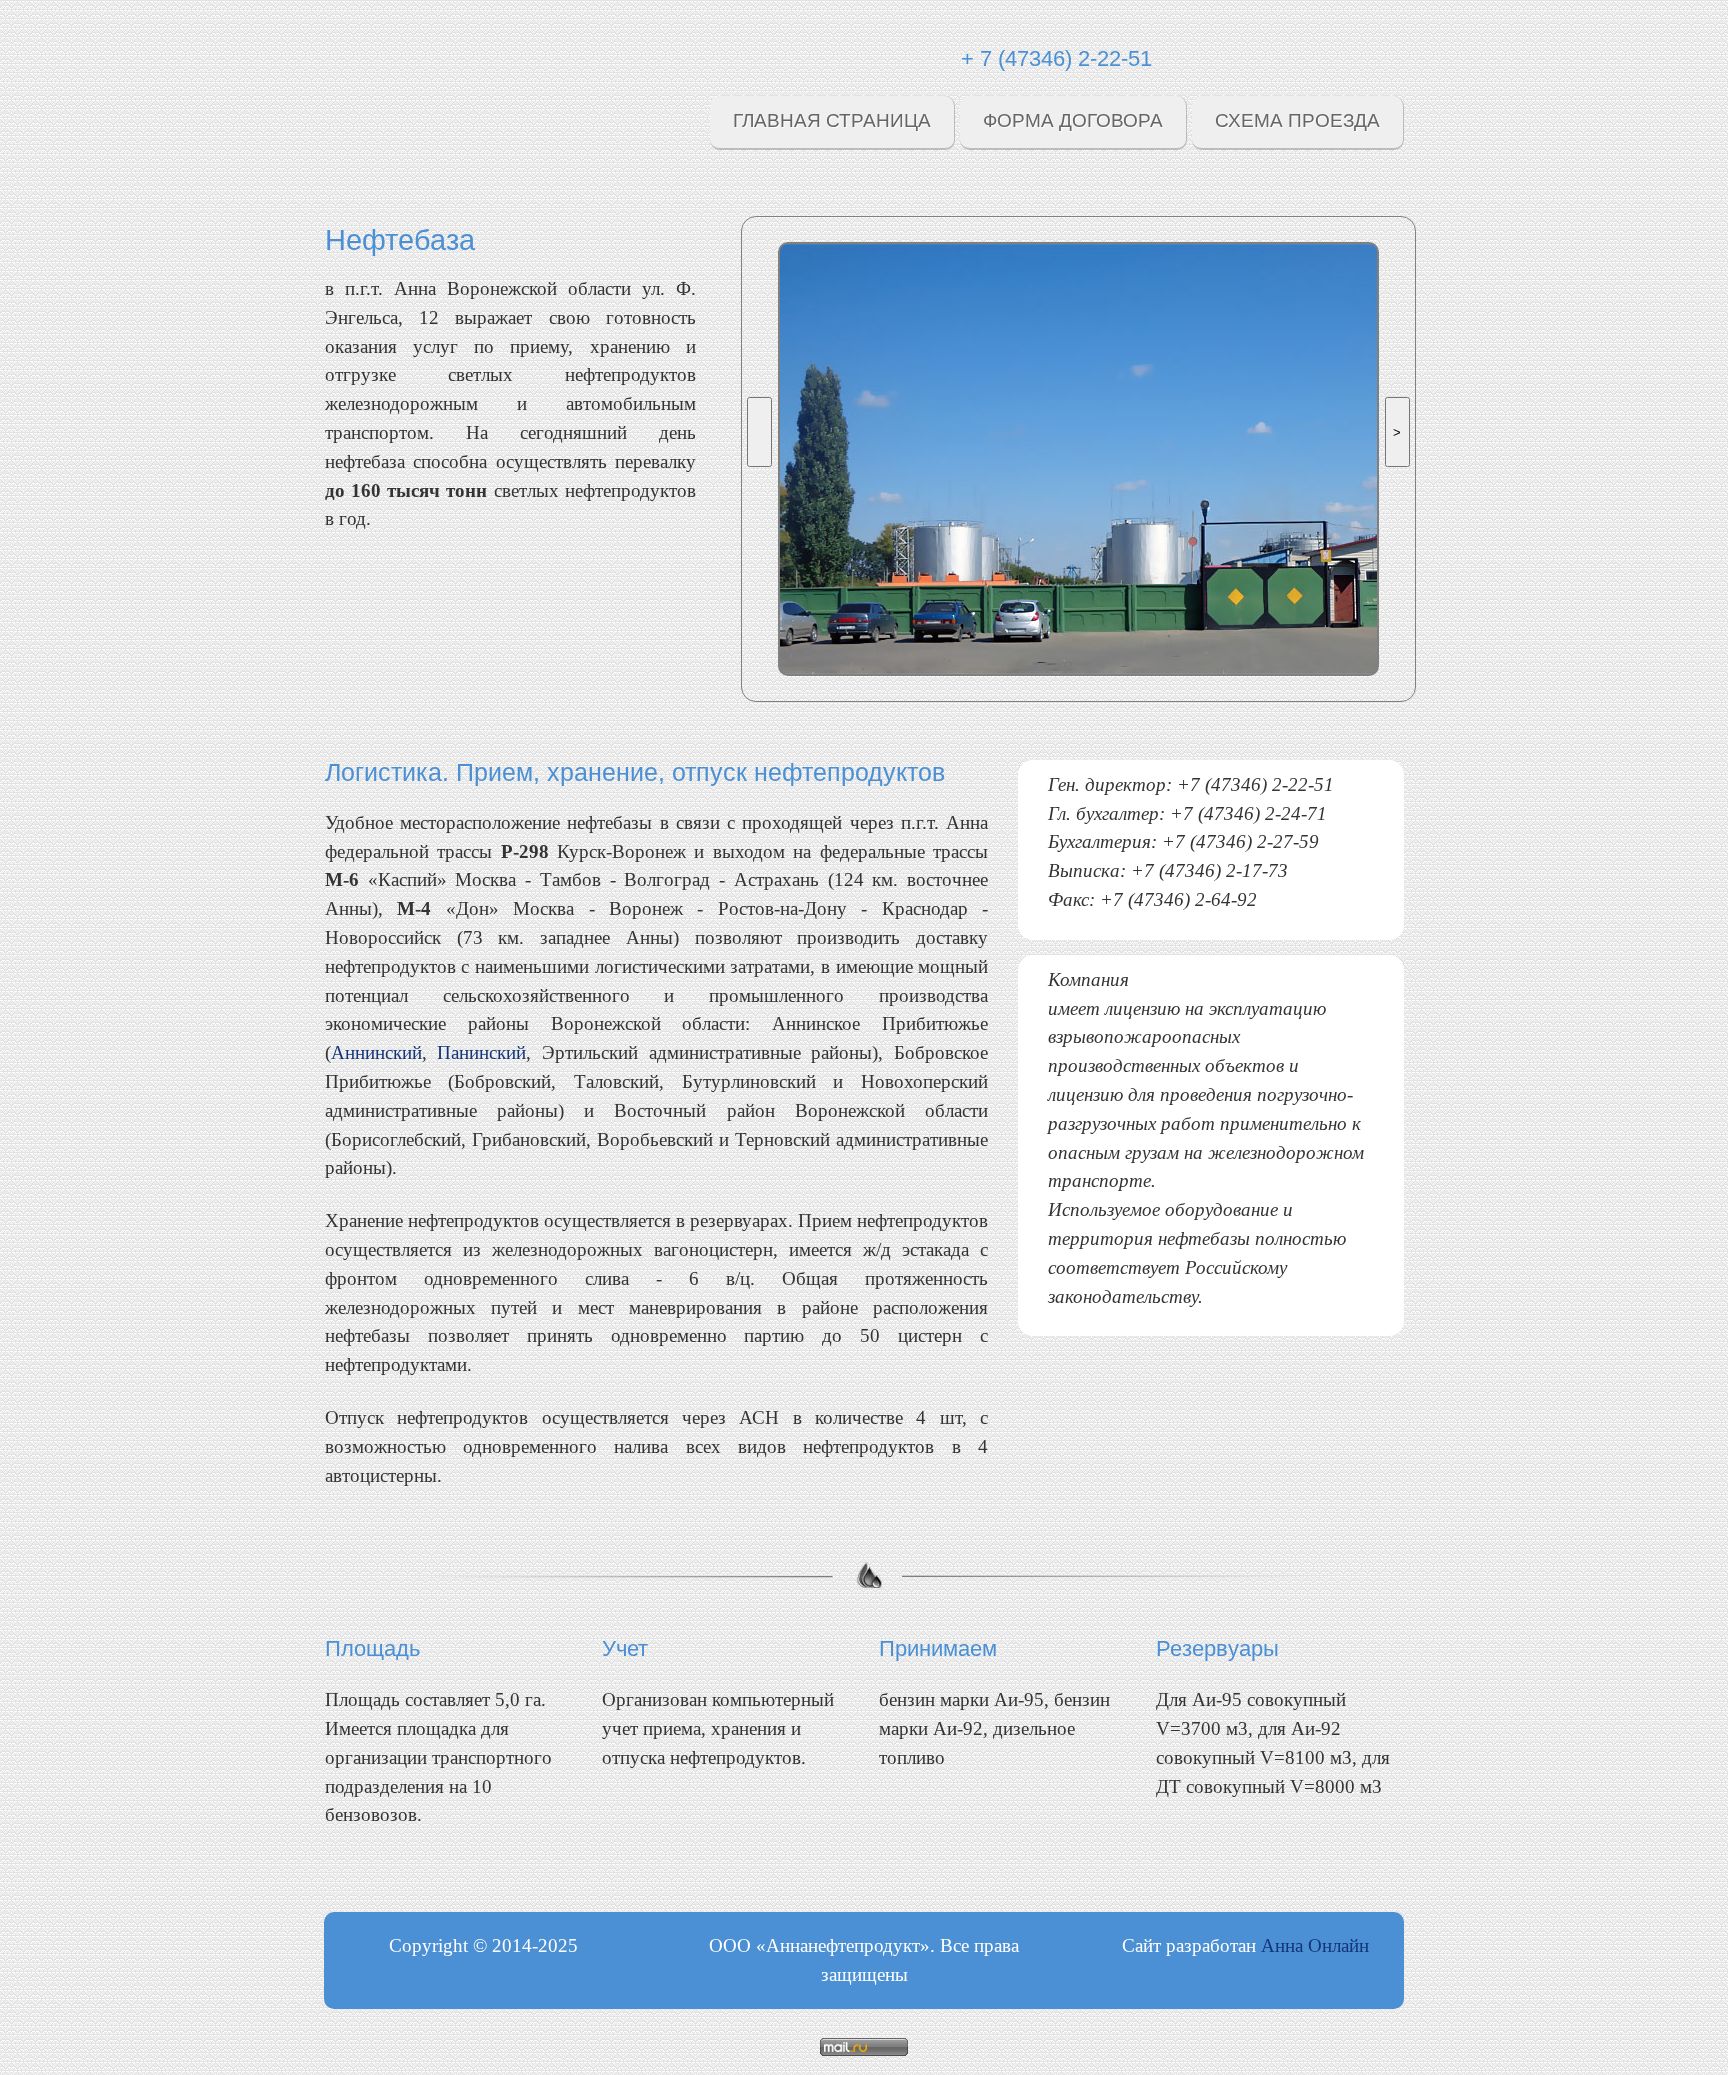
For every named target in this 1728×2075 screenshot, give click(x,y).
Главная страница (832, 120)
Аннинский (376, 1052)
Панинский (481, 1052)
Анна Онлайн (1315, 1945)
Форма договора (1073, 120)
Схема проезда (1297, 120)
